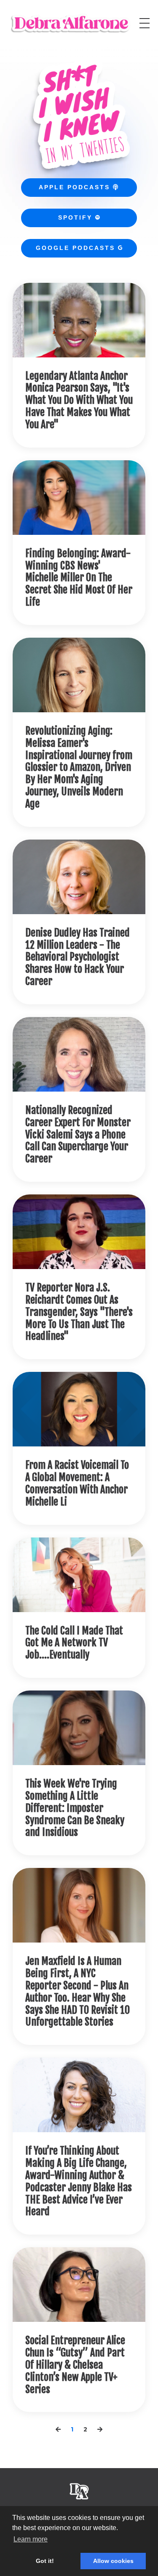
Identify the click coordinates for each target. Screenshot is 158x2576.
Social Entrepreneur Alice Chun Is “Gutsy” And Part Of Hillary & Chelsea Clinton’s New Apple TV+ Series (75, 2365)
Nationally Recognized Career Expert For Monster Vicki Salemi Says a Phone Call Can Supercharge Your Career (78, 1135)
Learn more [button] (31, 2539)
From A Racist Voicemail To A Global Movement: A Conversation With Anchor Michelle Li (77, 1483)
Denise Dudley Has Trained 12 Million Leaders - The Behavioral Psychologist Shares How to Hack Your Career (78, 957)
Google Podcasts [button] (77, 248)
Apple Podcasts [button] (79, 187)
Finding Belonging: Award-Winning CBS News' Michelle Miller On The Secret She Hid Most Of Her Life (79, 578)
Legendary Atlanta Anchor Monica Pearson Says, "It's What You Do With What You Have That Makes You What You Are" (79, 400)
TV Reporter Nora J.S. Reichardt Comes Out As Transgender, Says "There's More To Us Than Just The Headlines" (79, 1312)
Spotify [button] (77, 217)
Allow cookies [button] (113, 2561)
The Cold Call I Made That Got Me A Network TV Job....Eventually (74, 1643)
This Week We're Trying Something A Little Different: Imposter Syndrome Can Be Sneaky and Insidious (75, 1808)
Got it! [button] (45, 2561)
